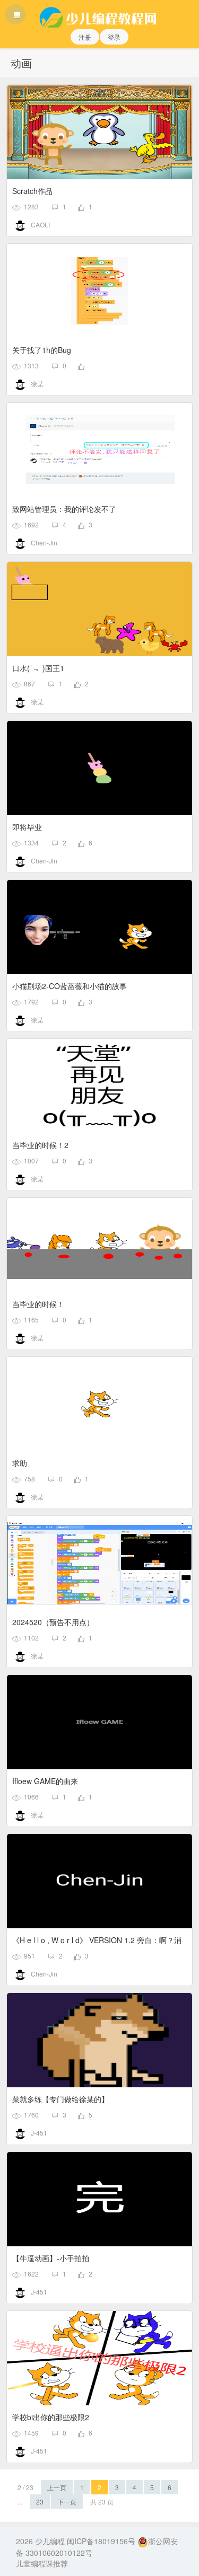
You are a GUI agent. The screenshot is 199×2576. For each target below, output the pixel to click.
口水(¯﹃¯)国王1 (38, 668)
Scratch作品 (32, 191)
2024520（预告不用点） (53, 1622)
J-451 (39, 2133)
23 (40, 2502)
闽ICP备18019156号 (101, 2541)
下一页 (67, 2502)
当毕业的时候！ (38, 1304)
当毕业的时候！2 (40, 1145)
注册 (85, 37)
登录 (114, 37)
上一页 (57, 2487)
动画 (21, 63)
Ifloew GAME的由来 (45, 1781)
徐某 (37, 383)
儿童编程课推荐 (42, 2563)
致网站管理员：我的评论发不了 (64, 509)
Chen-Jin (44, 542)
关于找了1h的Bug (42, 350)
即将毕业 (27, 827)
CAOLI (40, 224)
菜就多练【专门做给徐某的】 (60, 2099)
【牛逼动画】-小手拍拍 (51, 2258)
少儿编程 (50, 2541)
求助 (20, 1463)
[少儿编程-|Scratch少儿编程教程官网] (99, 14)
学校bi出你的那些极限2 (51, 2417)
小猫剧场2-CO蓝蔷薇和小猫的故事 (70, 986)
